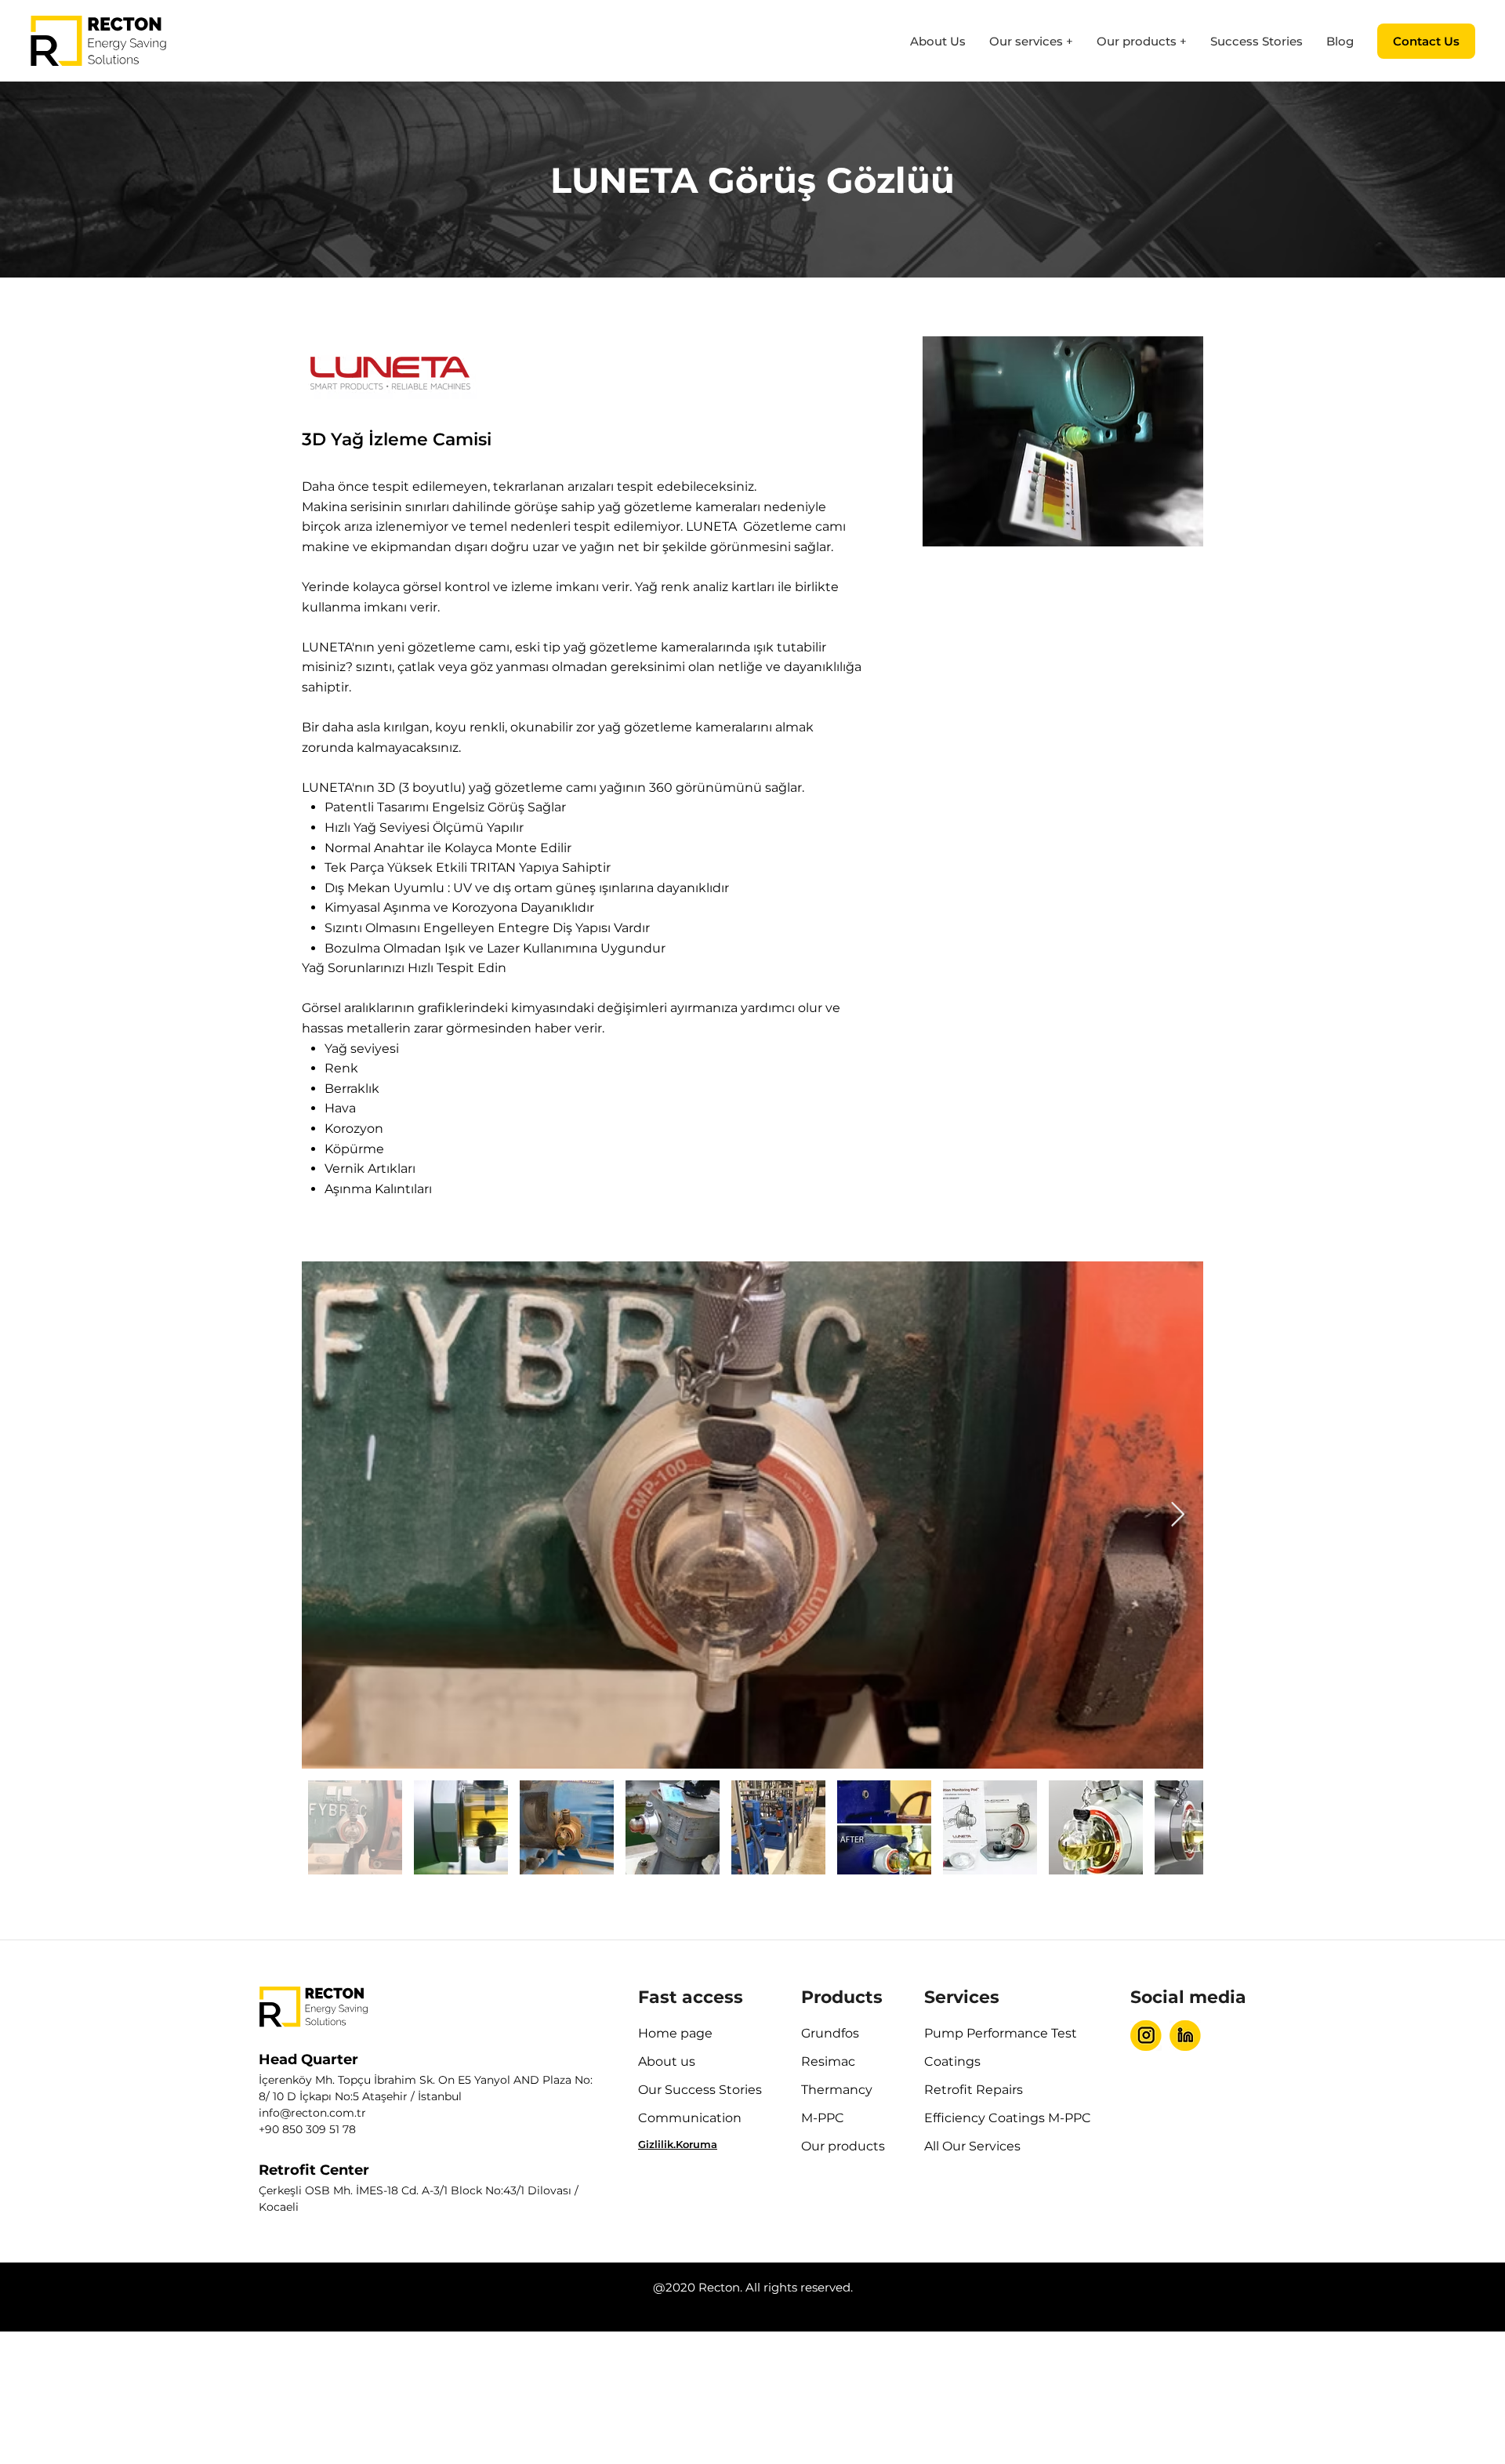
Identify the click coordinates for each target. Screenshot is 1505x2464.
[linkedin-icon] (1185, 2035)
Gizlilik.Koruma (678, 2144)
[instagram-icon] (1146, 2035)
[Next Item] (1177, 1515)
